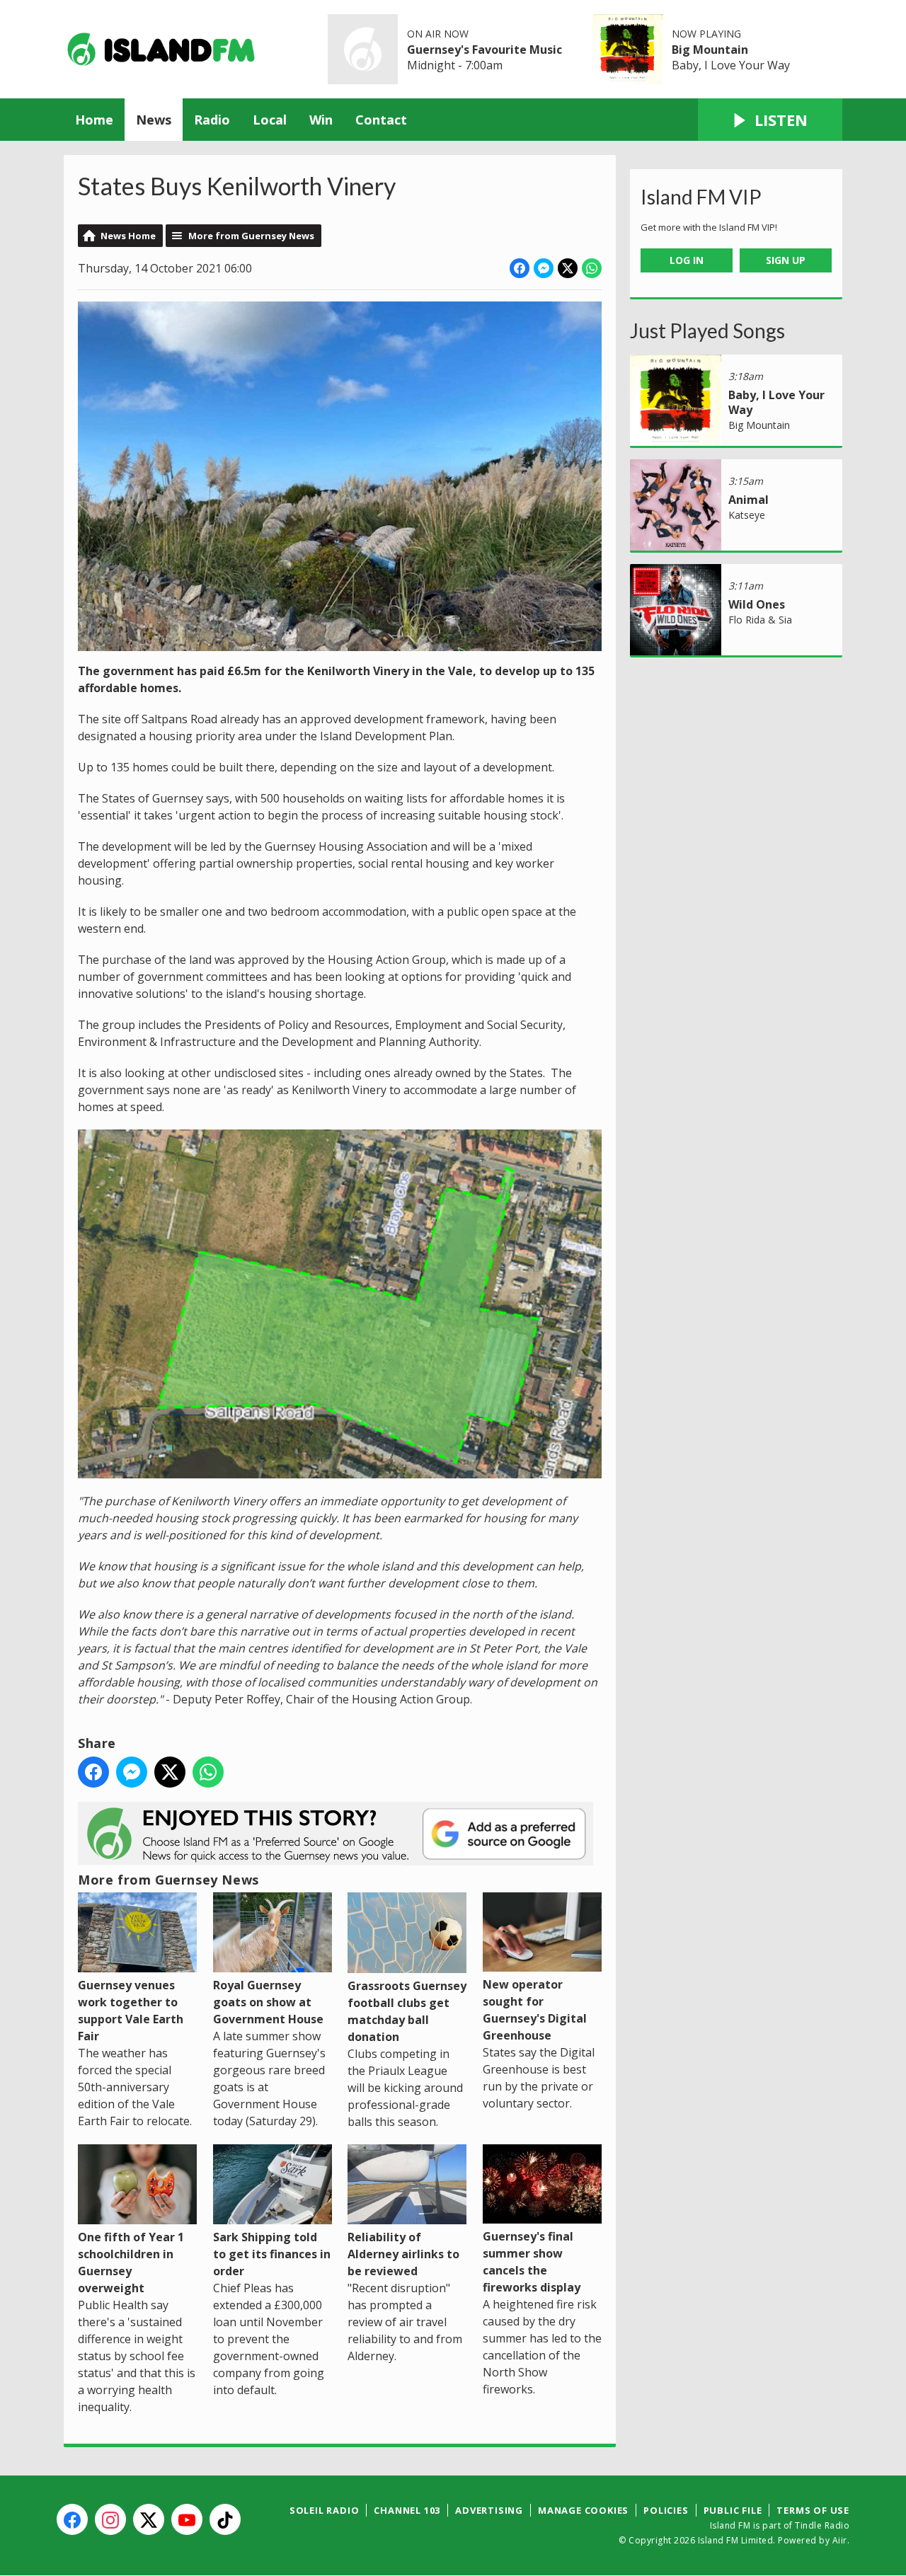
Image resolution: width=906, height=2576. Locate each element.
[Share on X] (568, 268)
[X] (149, 2519)
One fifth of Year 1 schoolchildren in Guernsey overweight (131, 2262)
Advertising (489, 2510)
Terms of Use (813, 2510)
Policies (666, 2510)
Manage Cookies (583, 2510)
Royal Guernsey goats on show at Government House (268, 2002)
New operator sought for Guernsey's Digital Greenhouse (535, 2010)
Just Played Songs (707, 330)
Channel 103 (407, 2510)
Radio (212, 120)
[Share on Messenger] (544, 268)
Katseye (747, 515)
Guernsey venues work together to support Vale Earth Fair (131, 2010)
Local (270, 120)
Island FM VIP (701, 197)
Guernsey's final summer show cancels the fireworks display (532, 2262)
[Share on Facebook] (520, 268)
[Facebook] (72, 2519)
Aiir (840, 2540)
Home (94, 120)
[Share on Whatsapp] (592, 268)
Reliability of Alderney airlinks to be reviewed (403, 2254)
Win (321, 120)
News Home (128, 236)
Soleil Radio (325, 2510)
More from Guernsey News (251, 236)
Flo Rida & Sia (760, 620)
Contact (381, 120)
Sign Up (786, 260)
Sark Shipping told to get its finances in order (272, 2254)
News (154, 120)
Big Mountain (710, 50)
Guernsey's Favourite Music (484, 50)
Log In (687, 260)
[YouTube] (187, 2519)
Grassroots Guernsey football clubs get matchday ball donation (407, 2011)
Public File (733, 2510)
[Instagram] (110, 2519)
